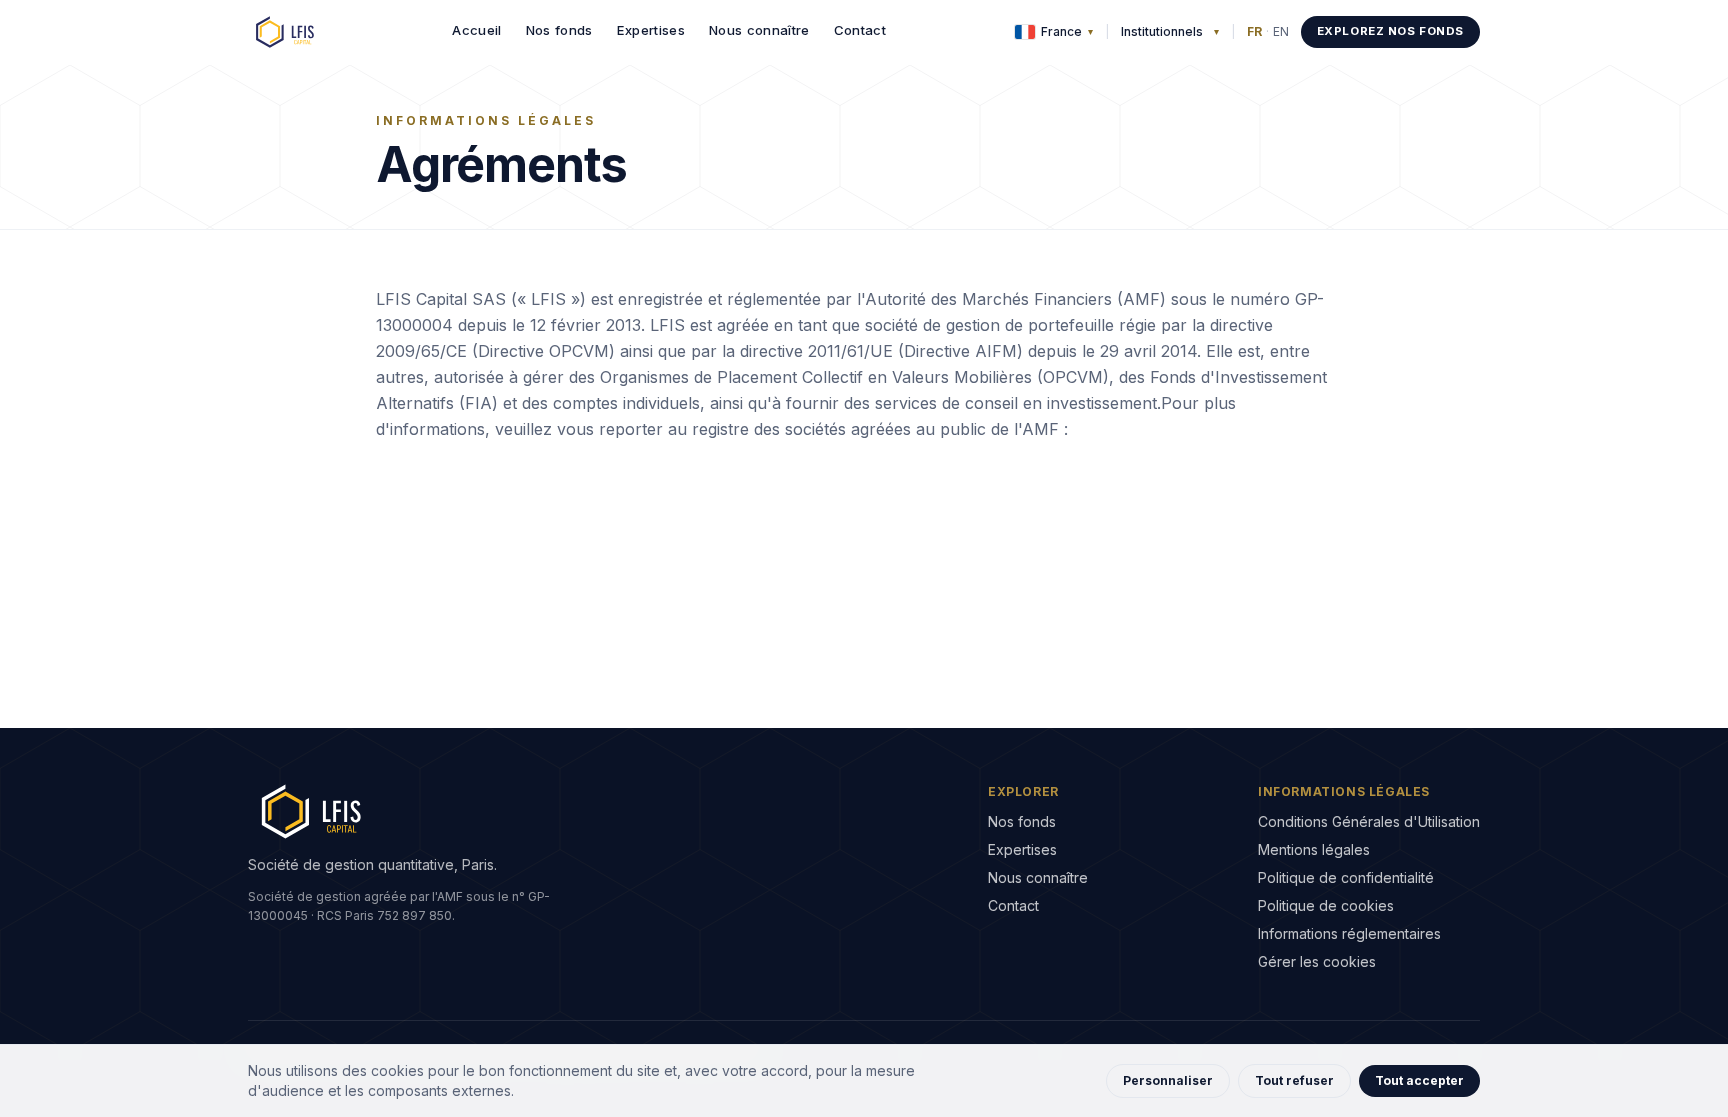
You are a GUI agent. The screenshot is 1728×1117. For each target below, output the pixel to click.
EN (1281, 31)
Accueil (476, 30)
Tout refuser (1294, 1080)
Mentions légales (1314, 849)
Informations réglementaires (1349, 933)
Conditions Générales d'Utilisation (1369, 821)
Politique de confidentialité (1346, 877)
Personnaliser (1168, 1080)
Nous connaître (759, 30)
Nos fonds (559, 30)
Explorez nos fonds (1390, 31)
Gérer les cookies (1317, 961)
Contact (860, 30)
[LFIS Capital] (286, 32)
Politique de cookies (1326, 905)
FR (1254, 31)
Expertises (651, 30)
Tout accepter (1419, 1080)
